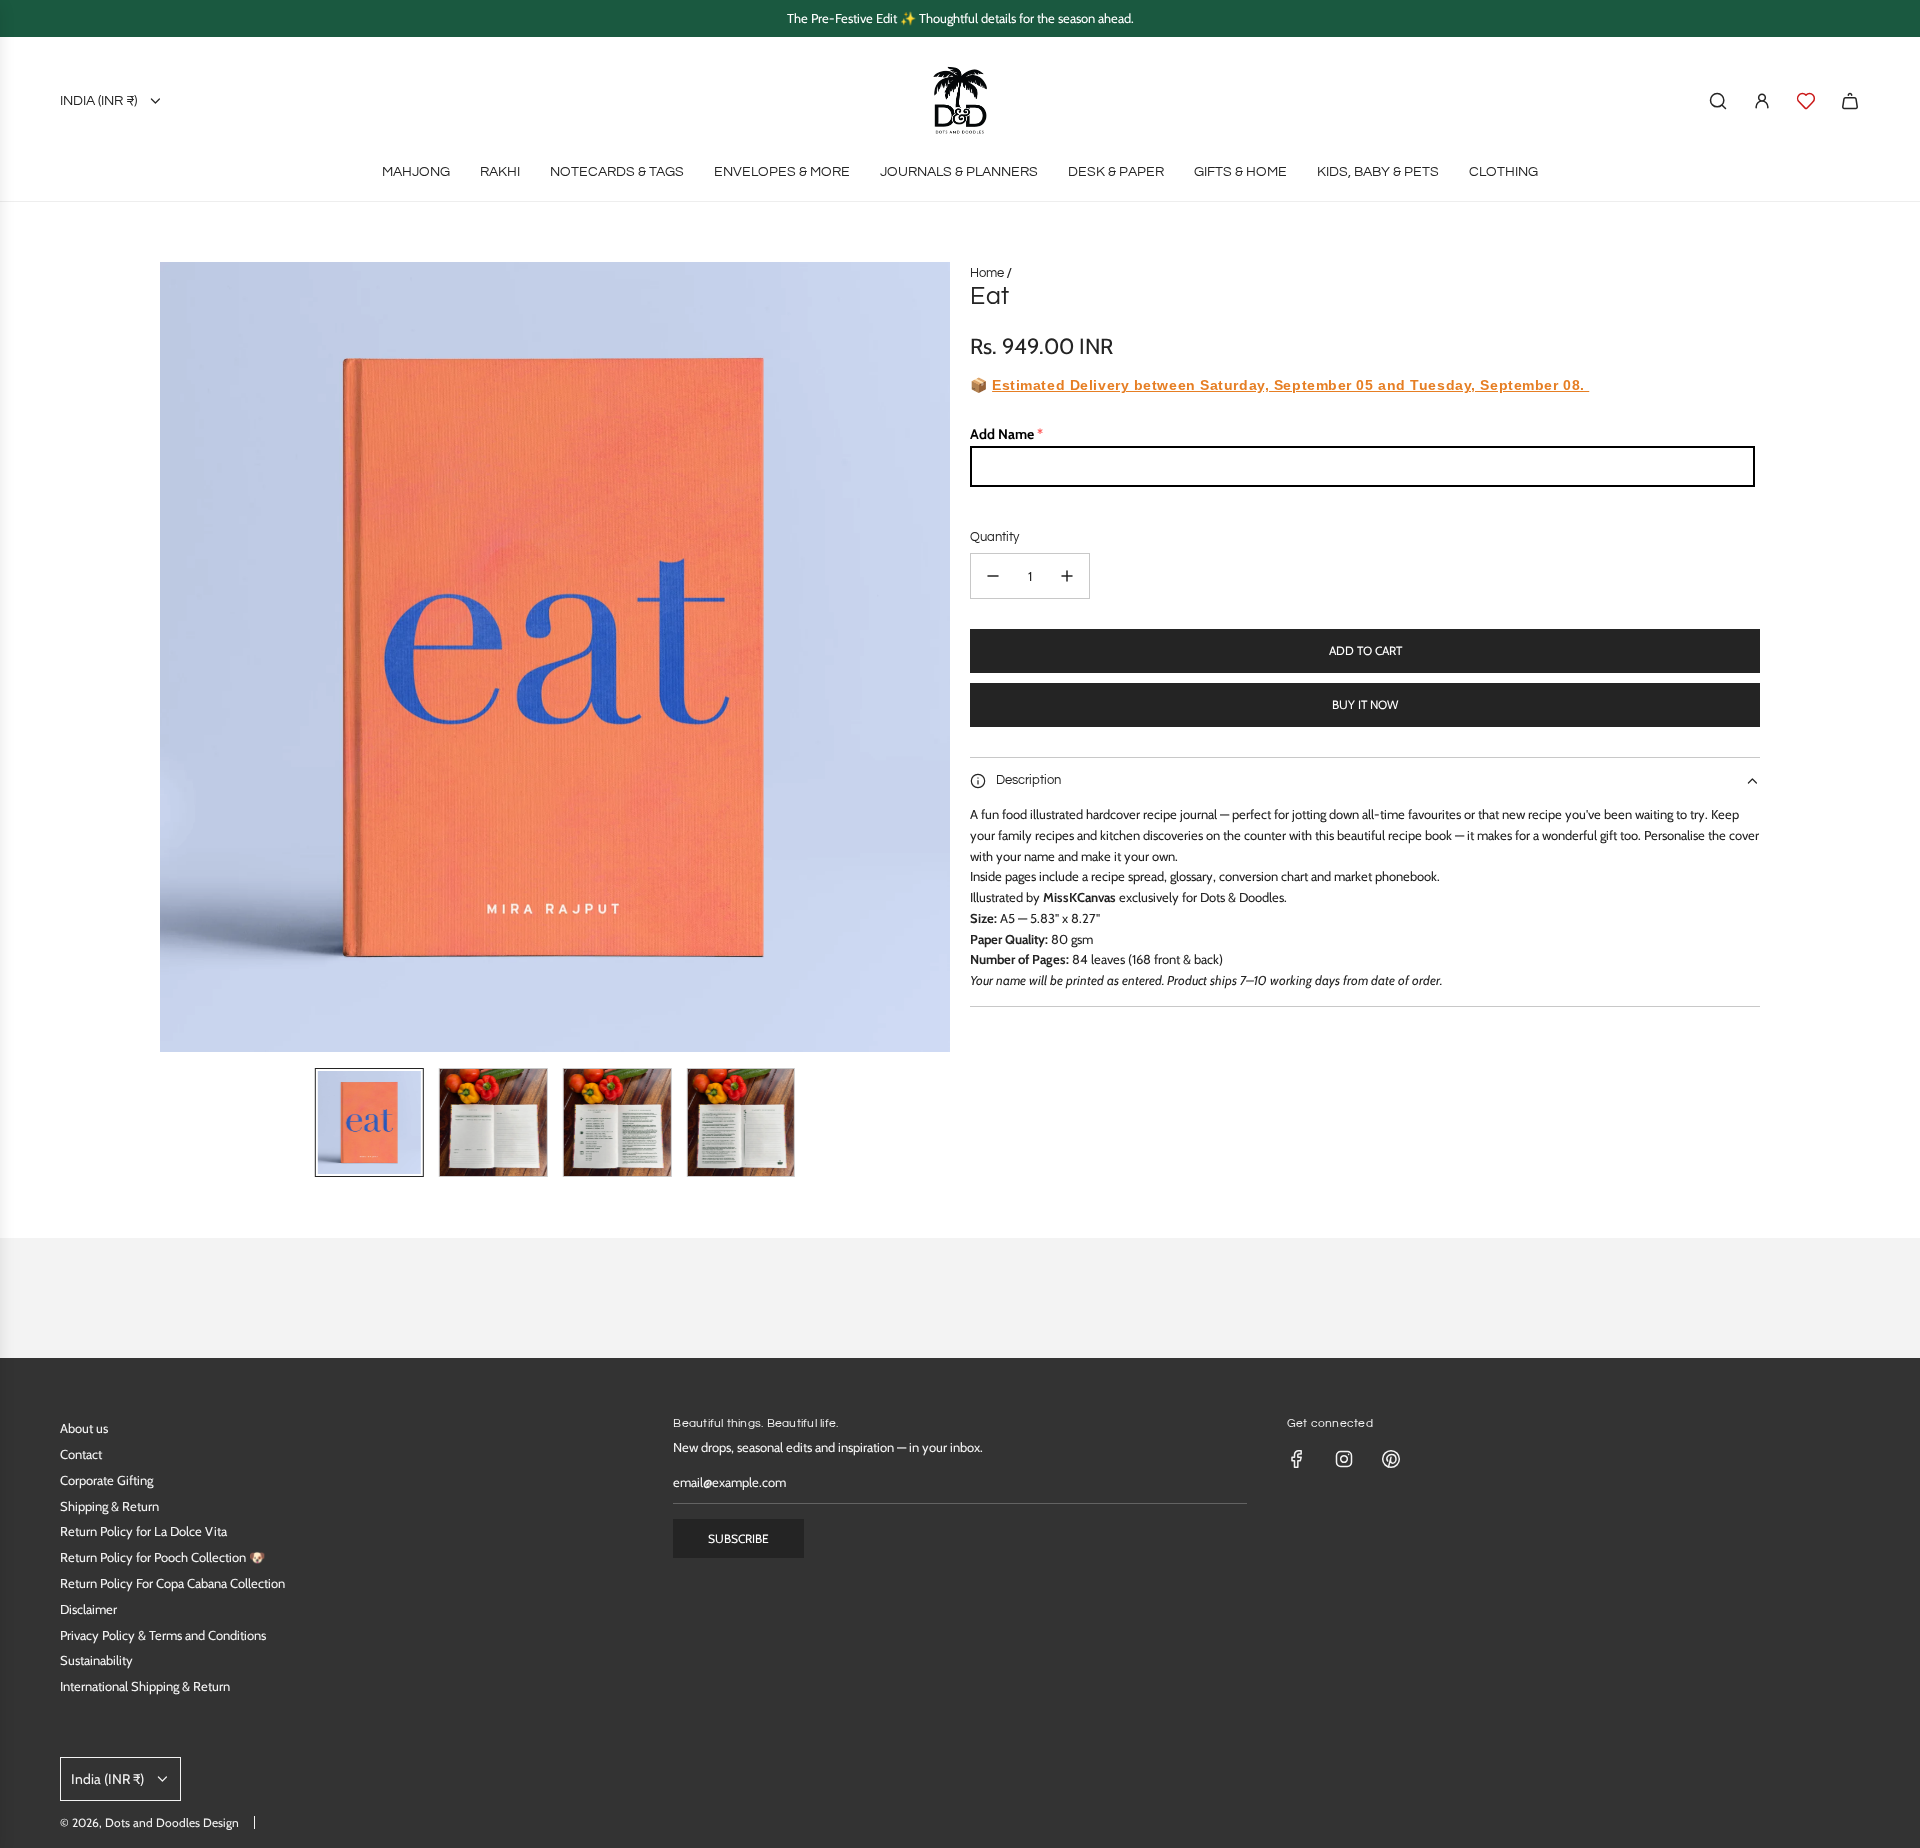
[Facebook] (1297, 1459)
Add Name (1002, 434)
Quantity (994, 537)
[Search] (1718, 101)
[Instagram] (1344, 1459)
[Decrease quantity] (993, 576)
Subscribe (738, 1538)
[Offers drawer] (1806, 101)
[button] (176, 657)
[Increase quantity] (1067, 576)
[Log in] (1762, 101)
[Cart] (1850, 101)
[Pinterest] (1391, 1459)
